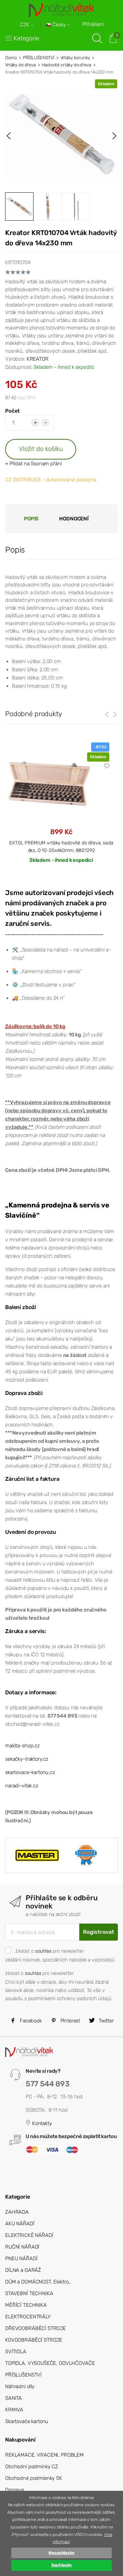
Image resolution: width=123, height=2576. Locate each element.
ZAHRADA (17, 2212)
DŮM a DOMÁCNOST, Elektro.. (38, 2282)
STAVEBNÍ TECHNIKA (29, 2293)
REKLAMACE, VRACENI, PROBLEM (44, 2455)
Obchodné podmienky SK (34, 2478)
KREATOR (38, 359)
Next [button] (114, 136)
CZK (25, 25)
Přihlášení (93, 24)
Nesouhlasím (61, 2553)
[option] (61, 136)
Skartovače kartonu (27, 2421)
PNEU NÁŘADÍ (21, 2258)
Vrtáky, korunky (75, 58)
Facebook (30, 2021)
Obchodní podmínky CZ (32, 2467)
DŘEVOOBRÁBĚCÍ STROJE (36, 2328)
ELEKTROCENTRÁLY (28, 2317)
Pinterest (70, 2021)
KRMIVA (14, 2410)
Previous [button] (9, 136)
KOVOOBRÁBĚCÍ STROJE (34, 2340)
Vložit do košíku (41, 449)
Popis (31, 519)
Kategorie (26, 38)
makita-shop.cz (22, 1746)
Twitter (106, 2021)
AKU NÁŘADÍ (20, 2224)
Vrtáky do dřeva (20, 65)
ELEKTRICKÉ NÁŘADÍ (29, 2235)
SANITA (13, 2398)
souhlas (43, 1951)
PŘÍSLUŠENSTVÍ (39, 58)
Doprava (15, 2490)
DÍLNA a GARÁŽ (23, 2270)
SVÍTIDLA (16, 2352)
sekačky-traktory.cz (27, 1759)
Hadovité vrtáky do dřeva (66, 65)
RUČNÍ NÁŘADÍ (22, 2247)
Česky (59, 25)
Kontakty (41, 2123)
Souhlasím (62, 2565)
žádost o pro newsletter (50, 1951)
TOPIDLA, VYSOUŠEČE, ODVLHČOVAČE (50, 2363)
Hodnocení (74, 519)
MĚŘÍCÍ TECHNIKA (26, 2305)
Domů (11, 58)
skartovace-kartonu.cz (30, 1772)
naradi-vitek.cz (22, 1786)
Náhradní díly (20, 2386)
